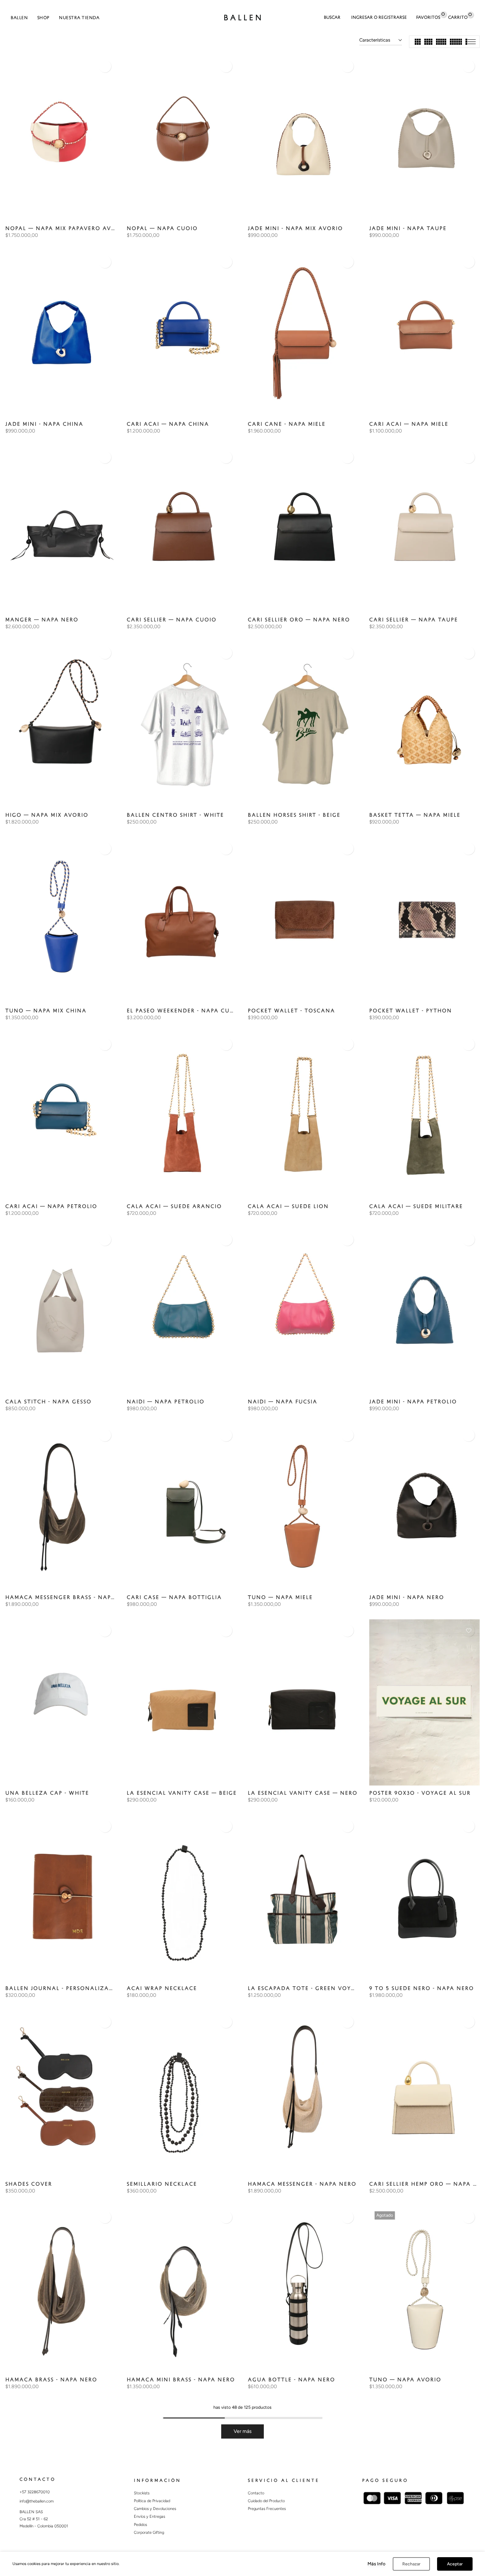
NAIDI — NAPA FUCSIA (283, 1402)
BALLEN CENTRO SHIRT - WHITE (175, 815)
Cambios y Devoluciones (155, 2509)
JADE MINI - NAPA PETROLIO (413, 1402)
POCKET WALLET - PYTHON (411, 1011)
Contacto (256, 2493)
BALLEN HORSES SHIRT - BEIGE (294, 815)
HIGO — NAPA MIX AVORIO (47, 815)
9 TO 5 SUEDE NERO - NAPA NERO (422, 1988)
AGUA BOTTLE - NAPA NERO (291, 2380)
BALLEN (19, 18)
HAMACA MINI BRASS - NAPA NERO (181, 2380)
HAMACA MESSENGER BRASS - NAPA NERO (70, 1597)
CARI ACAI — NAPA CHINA (168, 424)
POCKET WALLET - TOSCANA (291, 1011)
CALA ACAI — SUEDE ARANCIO (174, 1207)
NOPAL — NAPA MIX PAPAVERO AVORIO (66, 229)
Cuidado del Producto (266, 2501)
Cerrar (8, 2)
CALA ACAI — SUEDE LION (288, 1207)
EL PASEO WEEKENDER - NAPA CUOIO (184, 1011)
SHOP (43, 18)
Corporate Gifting (149, 2532)
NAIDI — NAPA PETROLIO (166, 1402)
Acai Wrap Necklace (162, 1988)
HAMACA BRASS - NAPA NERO (51, 2380)
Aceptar (455, 2564)
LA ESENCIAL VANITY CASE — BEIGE (182, 1793)
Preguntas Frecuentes (267, 2509)
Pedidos (140, 2525)
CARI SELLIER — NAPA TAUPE (414, 620)
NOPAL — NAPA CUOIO (162, 229)
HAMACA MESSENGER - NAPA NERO (302, 2184)
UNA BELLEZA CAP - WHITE (47, 1793)
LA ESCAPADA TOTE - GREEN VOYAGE (306, 1988)
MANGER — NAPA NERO (42, 620)
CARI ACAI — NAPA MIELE (409, 424)
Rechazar (411, 2564)
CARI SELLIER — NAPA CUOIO (172, 620)
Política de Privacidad (152, 2501)
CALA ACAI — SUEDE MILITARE (416, 1207)
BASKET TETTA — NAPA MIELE (415, 815)
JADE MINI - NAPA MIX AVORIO (295, 229)
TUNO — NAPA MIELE (280, 1597)
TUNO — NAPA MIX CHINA (46, 1011)
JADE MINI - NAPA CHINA (44, 424)
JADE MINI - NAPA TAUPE (408, 229)
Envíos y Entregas (149, 2517)
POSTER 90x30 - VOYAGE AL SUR (420, 1793)
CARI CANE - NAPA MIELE (287, 424)
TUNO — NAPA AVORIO (405, 2380)
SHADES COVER (29, 2184)
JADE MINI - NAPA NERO (407, 1597)
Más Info (377, 2564)
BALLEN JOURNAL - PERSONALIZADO (62, 1988)
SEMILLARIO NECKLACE (162, 2184)
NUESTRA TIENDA (79, 18)
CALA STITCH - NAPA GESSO (48, 1402)
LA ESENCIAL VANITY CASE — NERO (303, 1793)
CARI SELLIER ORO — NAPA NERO (299, 620)
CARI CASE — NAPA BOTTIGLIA (174, 1597)
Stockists (142, 2493)
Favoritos (428, 17)
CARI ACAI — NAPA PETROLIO (51, 1207)
